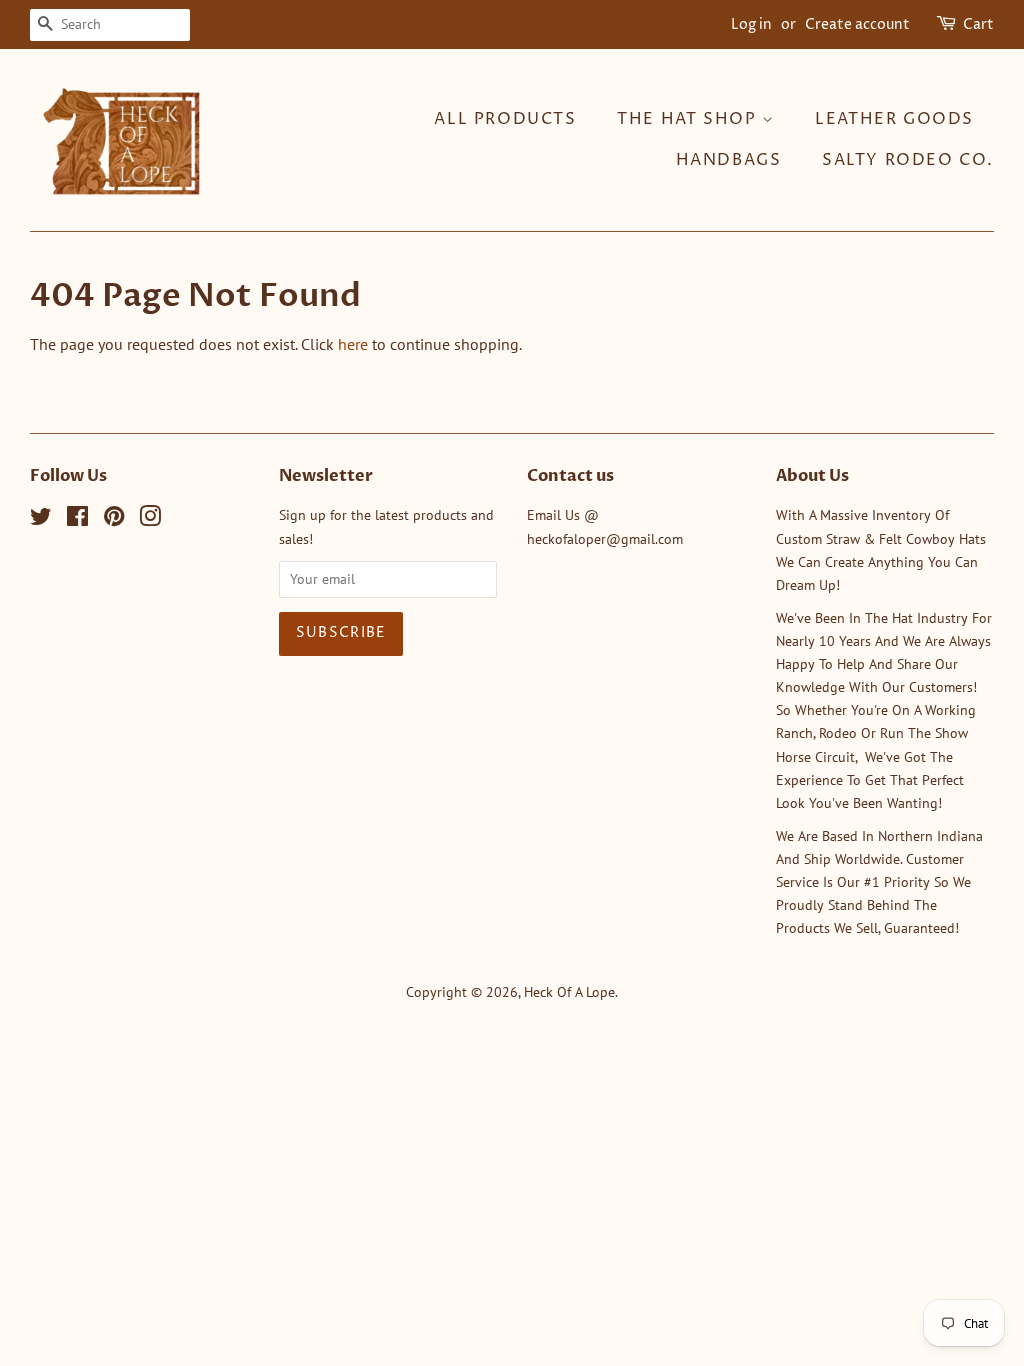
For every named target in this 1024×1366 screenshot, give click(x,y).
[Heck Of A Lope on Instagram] (150, 520)
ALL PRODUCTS (505, 119)
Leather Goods (894, 119)
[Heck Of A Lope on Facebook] (77, 520)
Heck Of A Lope (569, 992)
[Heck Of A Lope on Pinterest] (114, 520)
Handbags (729, 160)
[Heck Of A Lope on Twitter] (41, 520)
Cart (978, 24)
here (353, 344)
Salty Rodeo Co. (908, 160)
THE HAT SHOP (689, 119)
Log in (751, 24)
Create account (857, 24)
